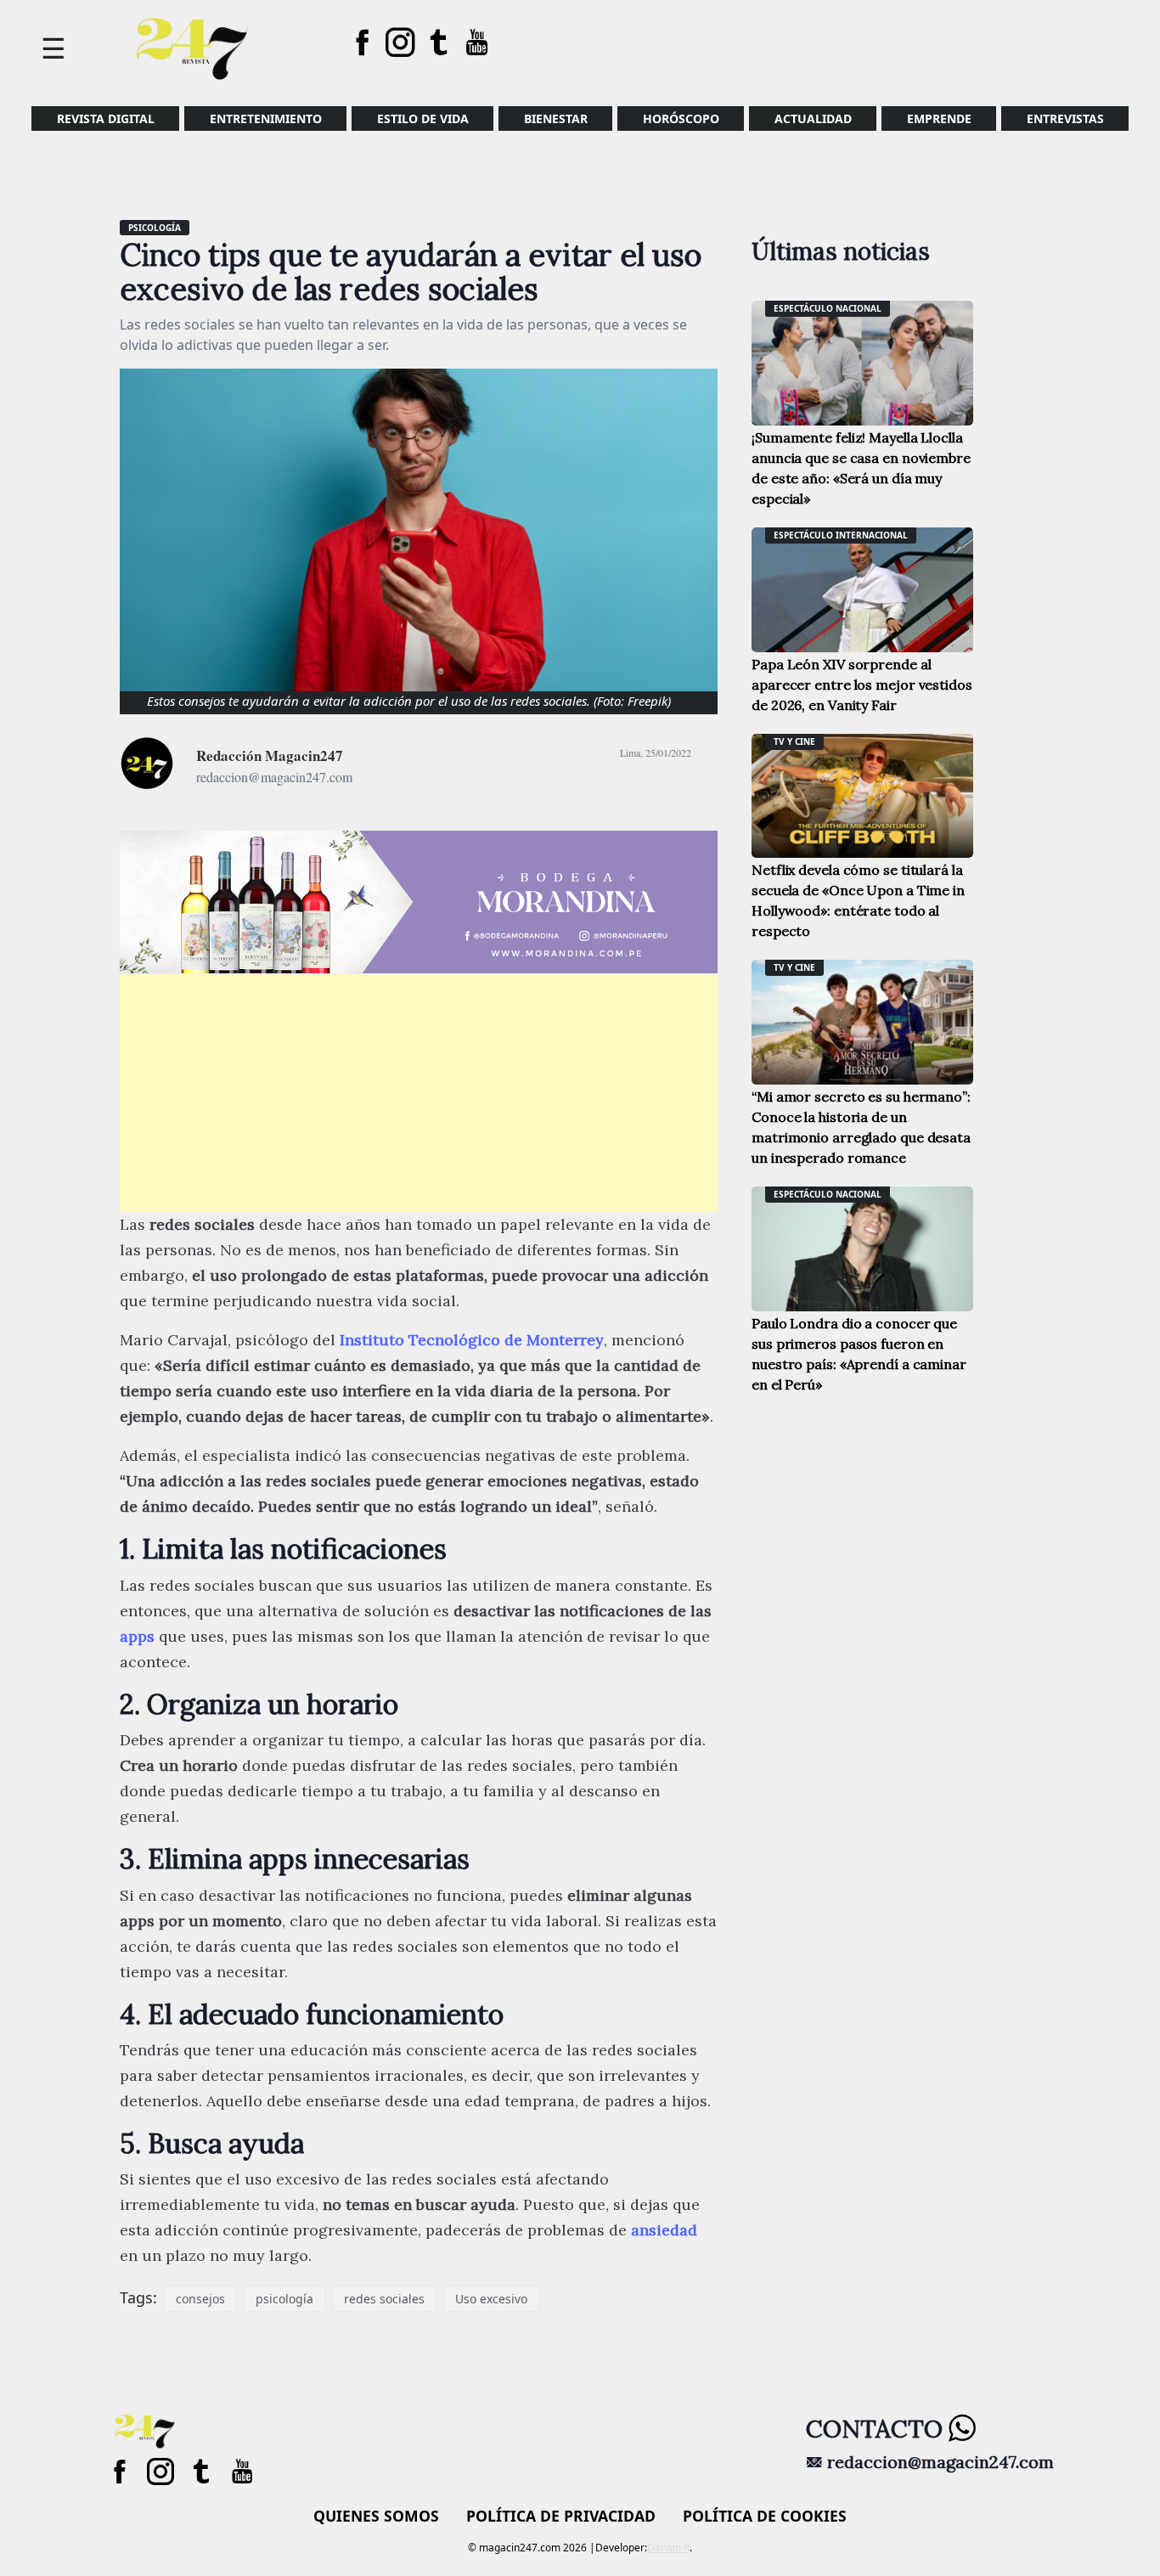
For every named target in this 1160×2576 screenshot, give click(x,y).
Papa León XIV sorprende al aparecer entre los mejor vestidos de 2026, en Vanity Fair (862, 685)
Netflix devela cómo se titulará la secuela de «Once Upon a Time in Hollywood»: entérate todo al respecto (858, 900)
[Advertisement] (419, 1093)
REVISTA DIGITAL (106, 118)
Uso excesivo (491, 2299)
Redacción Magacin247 (270, 755)
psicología (284, 2299)
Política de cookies (765, 2516)
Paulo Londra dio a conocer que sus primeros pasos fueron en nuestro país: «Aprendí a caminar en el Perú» (859, 1354)
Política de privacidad (561, 2516)
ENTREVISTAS (1065, 118)
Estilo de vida (423, 118)
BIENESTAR (556, 118)
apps (137, 1636)
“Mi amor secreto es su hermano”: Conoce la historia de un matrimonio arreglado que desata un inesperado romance (861, 1127)
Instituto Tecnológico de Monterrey (472, 1340)
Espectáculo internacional (841, 535)
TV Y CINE (794, 741)
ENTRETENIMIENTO (266, 118)
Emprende (939, 118)
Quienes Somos (376, 2516)
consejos (200, 2299)
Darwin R (668, 2548)
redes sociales (384, 2299)
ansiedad (664, 2230)
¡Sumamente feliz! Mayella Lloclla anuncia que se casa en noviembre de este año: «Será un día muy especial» (861, 468)
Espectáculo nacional (828, 308)
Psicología (155, 228)
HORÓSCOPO (681, 118)
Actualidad (813, 118)
